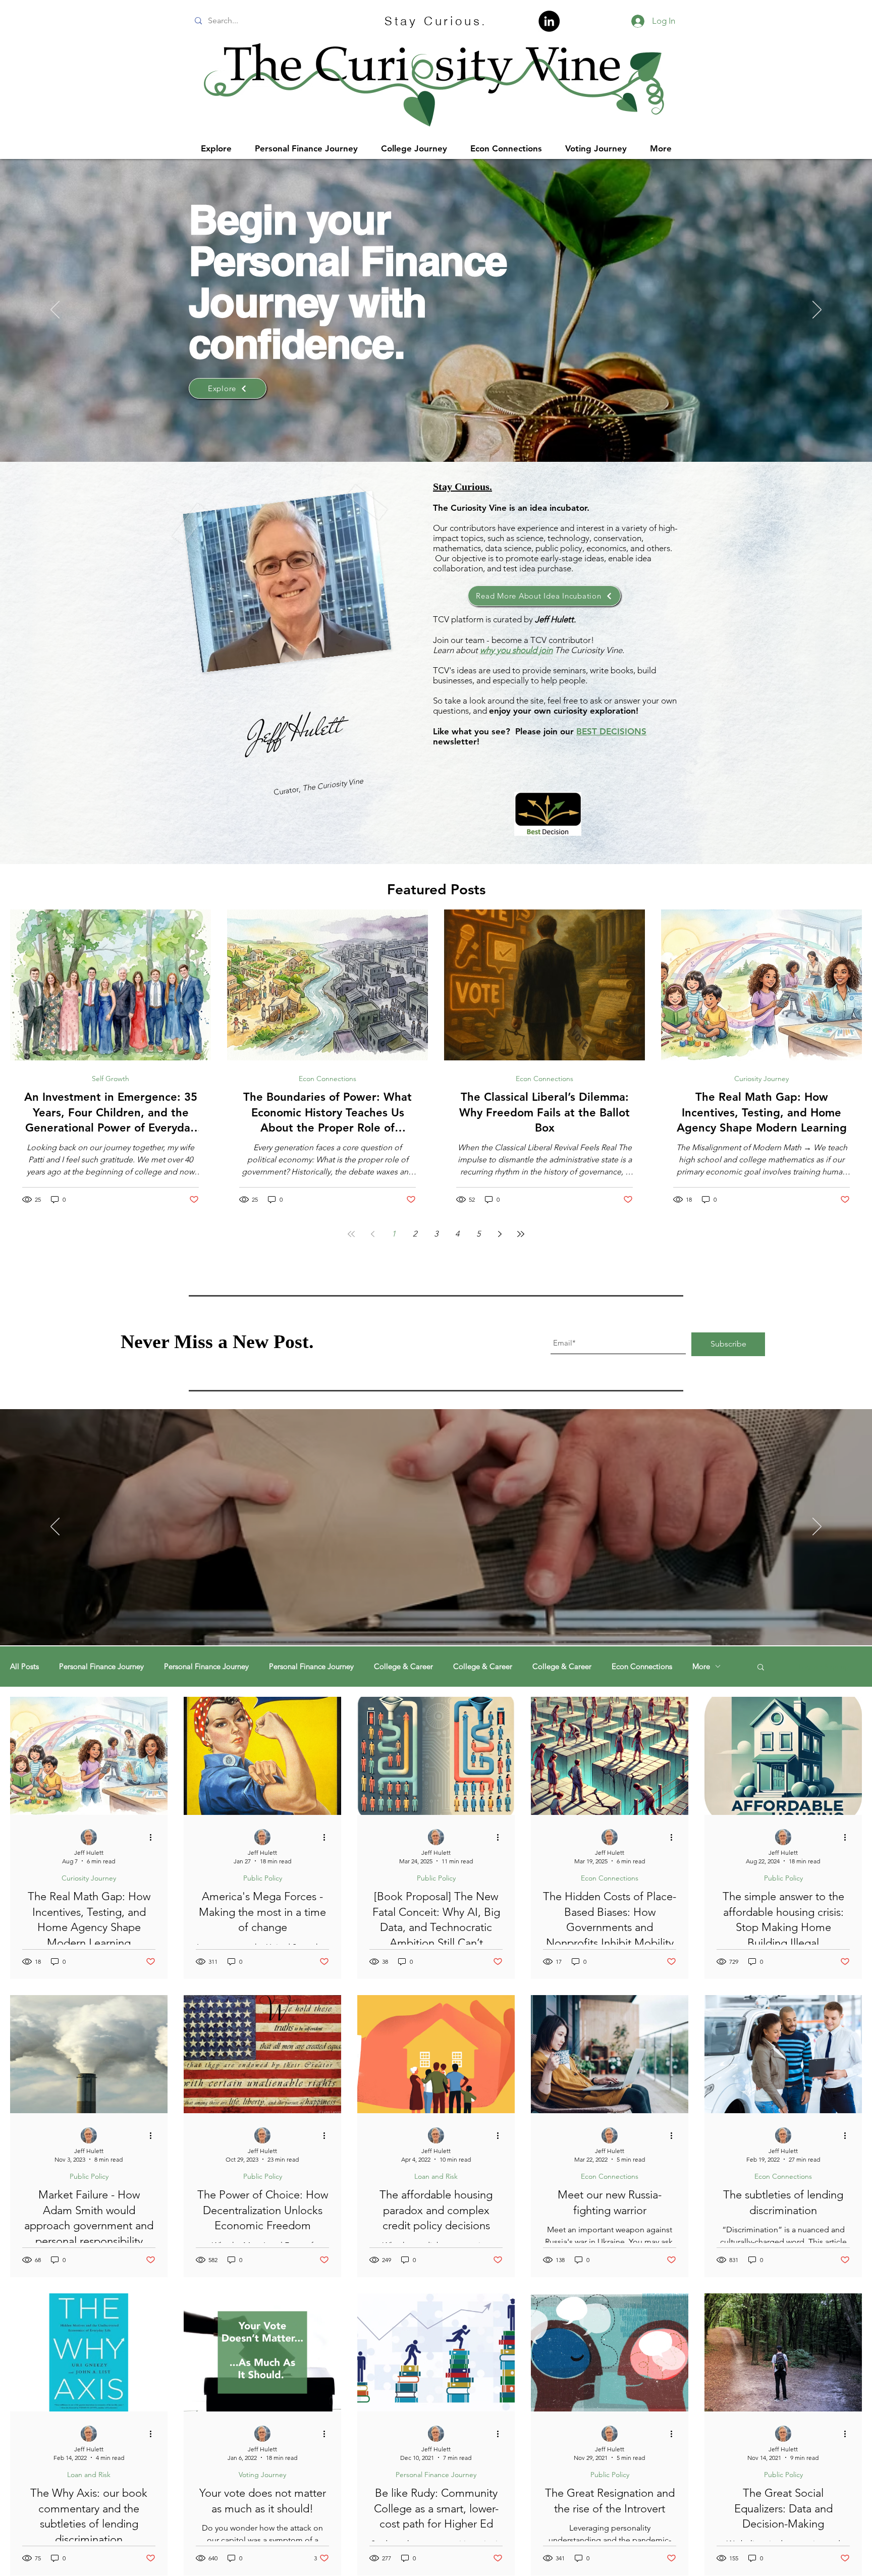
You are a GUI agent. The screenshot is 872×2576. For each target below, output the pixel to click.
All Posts (24, 1667)
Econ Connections (328, 1079)
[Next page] (500, 1234)
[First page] (351, 1234)
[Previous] (55, 310)
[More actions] (154, 1838)
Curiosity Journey (761, 1079)
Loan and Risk (436, 2177)
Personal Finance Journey (101, 1667)
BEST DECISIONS (611, 731)
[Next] (817, 310)
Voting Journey (262, 2475)
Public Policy (263, 1878)
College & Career (403, 1667)
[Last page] (521, 1234)
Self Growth (111, 1079)
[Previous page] (372, 1234)
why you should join (516, 650)
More (701, 1667)
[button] (761, 1668)
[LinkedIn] (549, 21)
